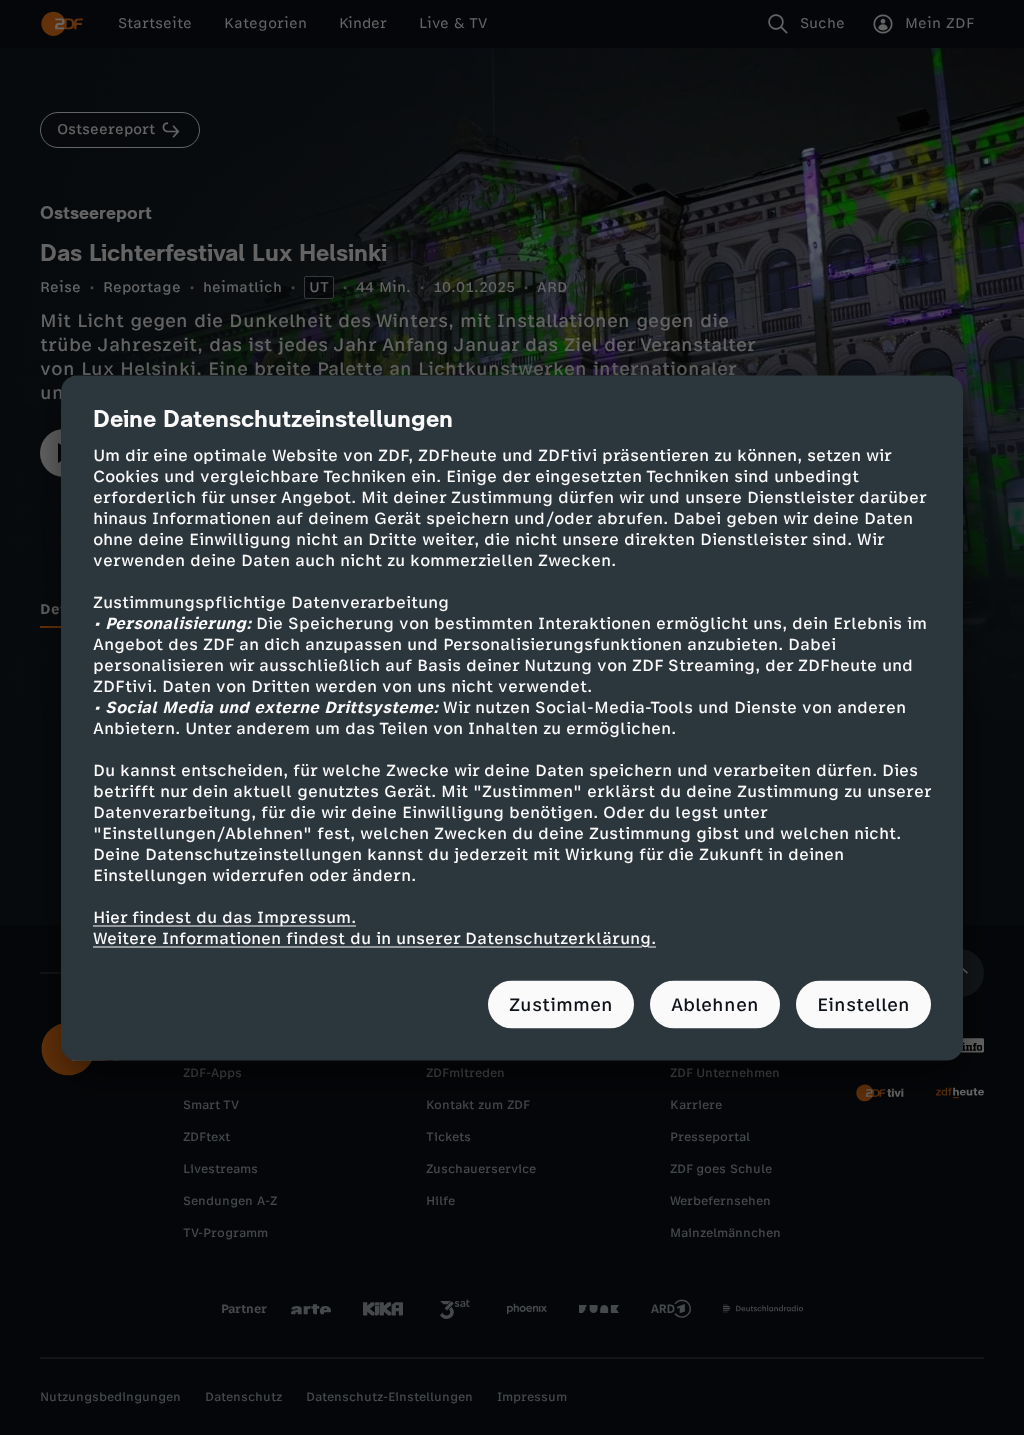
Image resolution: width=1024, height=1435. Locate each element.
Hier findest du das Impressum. (224, 916)
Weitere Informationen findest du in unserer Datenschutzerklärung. (374, 937)
